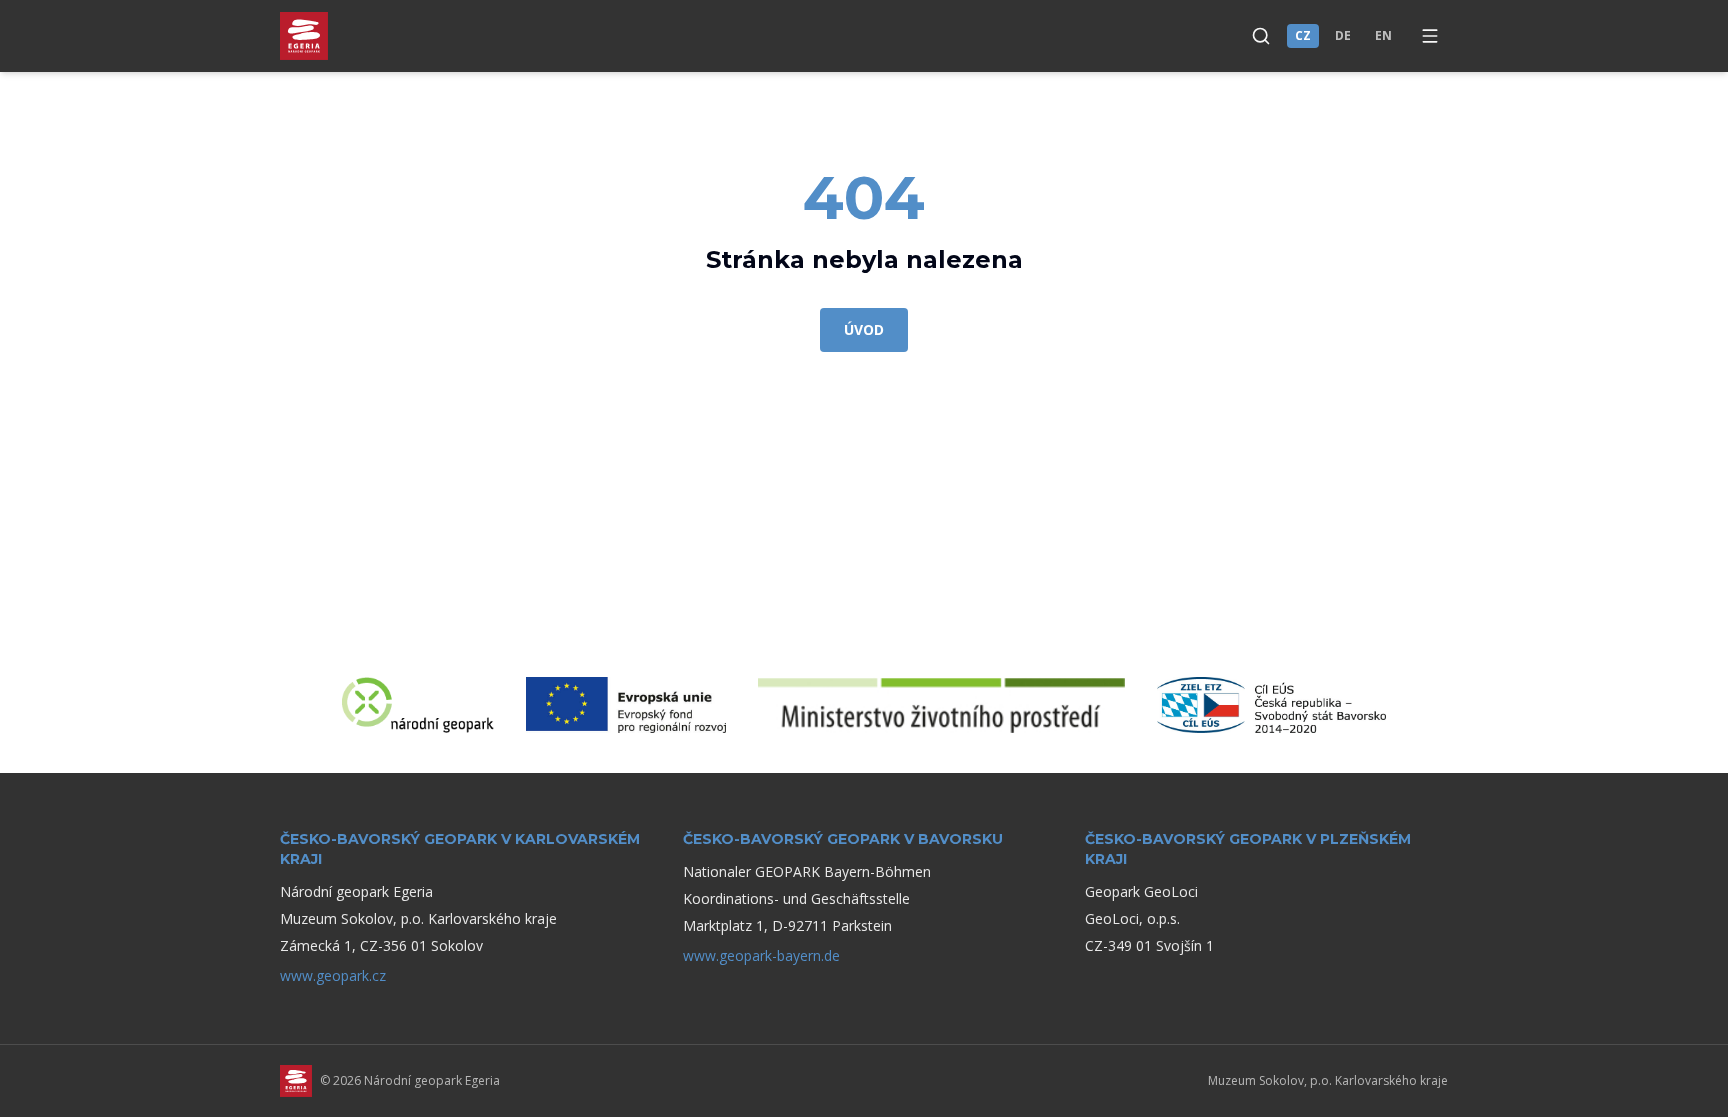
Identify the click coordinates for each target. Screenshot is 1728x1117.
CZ (1303, 35)
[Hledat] (1261, 36)
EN (1383, 35)
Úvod (864, 329)
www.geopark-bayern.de (761, 955)
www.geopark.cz (333, 975)
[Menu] (1430, 36)
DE (1343, 35)
